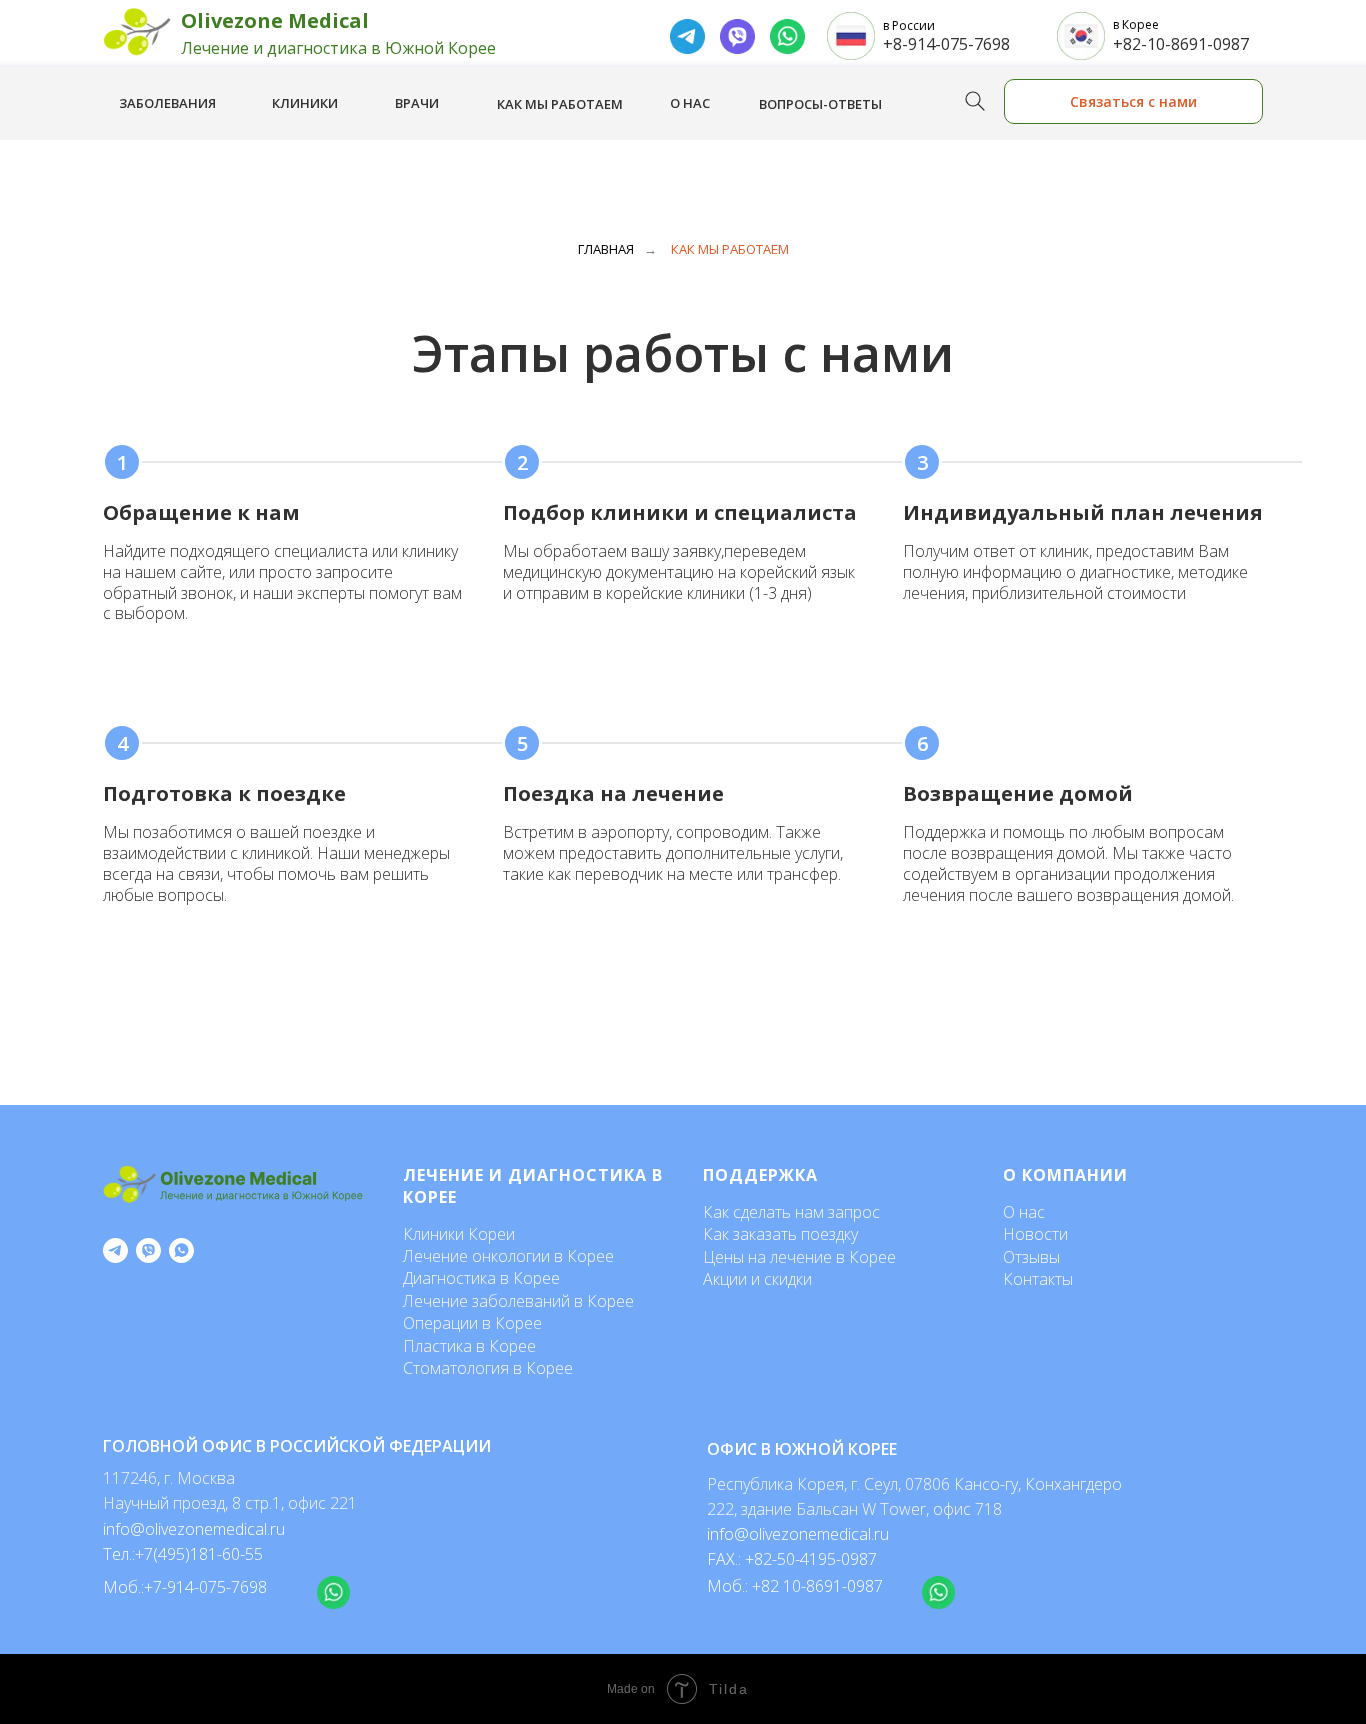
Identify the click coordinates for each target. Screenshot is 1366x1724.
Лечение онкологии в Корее (508, 1256)
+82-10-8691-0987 (1181, 44)
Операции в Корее (472, 1323)
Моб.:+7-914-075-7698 (185, 1587)
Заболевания (167, 103)
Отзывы (1031, 1257)
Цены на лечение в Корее (799, 1257)
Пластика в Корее (469, 1346)
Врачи (417, 103)
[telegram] (115, 1250)
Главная (606, 249)
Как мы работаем (560, 104)
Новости (1035, 1234)
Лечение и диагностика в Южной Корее (338, 48)
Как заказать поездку (780, 1234)
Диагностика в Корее (481, 1278)
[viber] (148, 1250)
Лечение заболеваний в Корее (518, 1301)
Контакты (1038, 1279)
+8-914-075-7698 (946, 44)
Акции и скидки (757, 1279)
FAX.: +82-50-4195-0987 (792, 1559)
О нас (690, 103)
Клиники (305, 103)
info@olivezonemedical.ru (798, 1534)
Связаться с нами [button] (1133, 101)
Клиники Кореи (459, 1234)
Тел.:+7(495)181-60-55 (183, 1554)
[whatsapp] (181, 1250)
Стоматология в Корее (488, 1368)
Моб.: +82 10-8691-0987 (795, 1586)
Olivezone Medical (275, 20)
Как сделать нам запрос (791, 1212)
